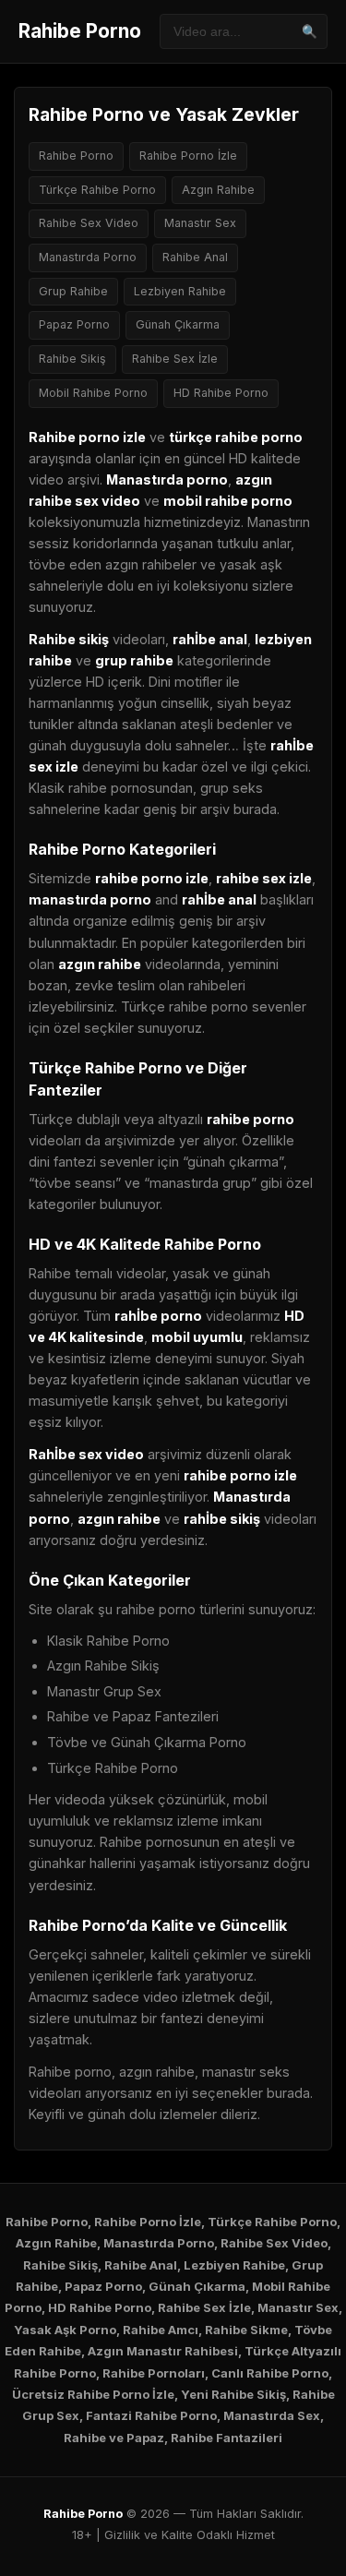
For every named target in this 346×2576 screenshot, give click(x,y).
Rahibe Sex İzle (175, 359)
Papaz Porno (74, 324)
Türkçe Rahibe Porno (97, 190)
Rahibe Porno (80, 31)
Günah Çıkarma (178, 324)
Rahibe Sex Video (89, 223)
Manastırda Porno (88, 257)
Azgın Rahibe (218, 190)
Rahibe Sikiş (72, 359)
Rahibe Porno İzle (188, 156)
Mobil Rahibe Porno (93, 393)
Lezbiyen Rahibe (180, 291)
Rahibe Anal (195, 257)
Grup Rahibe (73, 291)
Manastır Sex (200, 223)
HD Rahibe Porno (221, 393)
